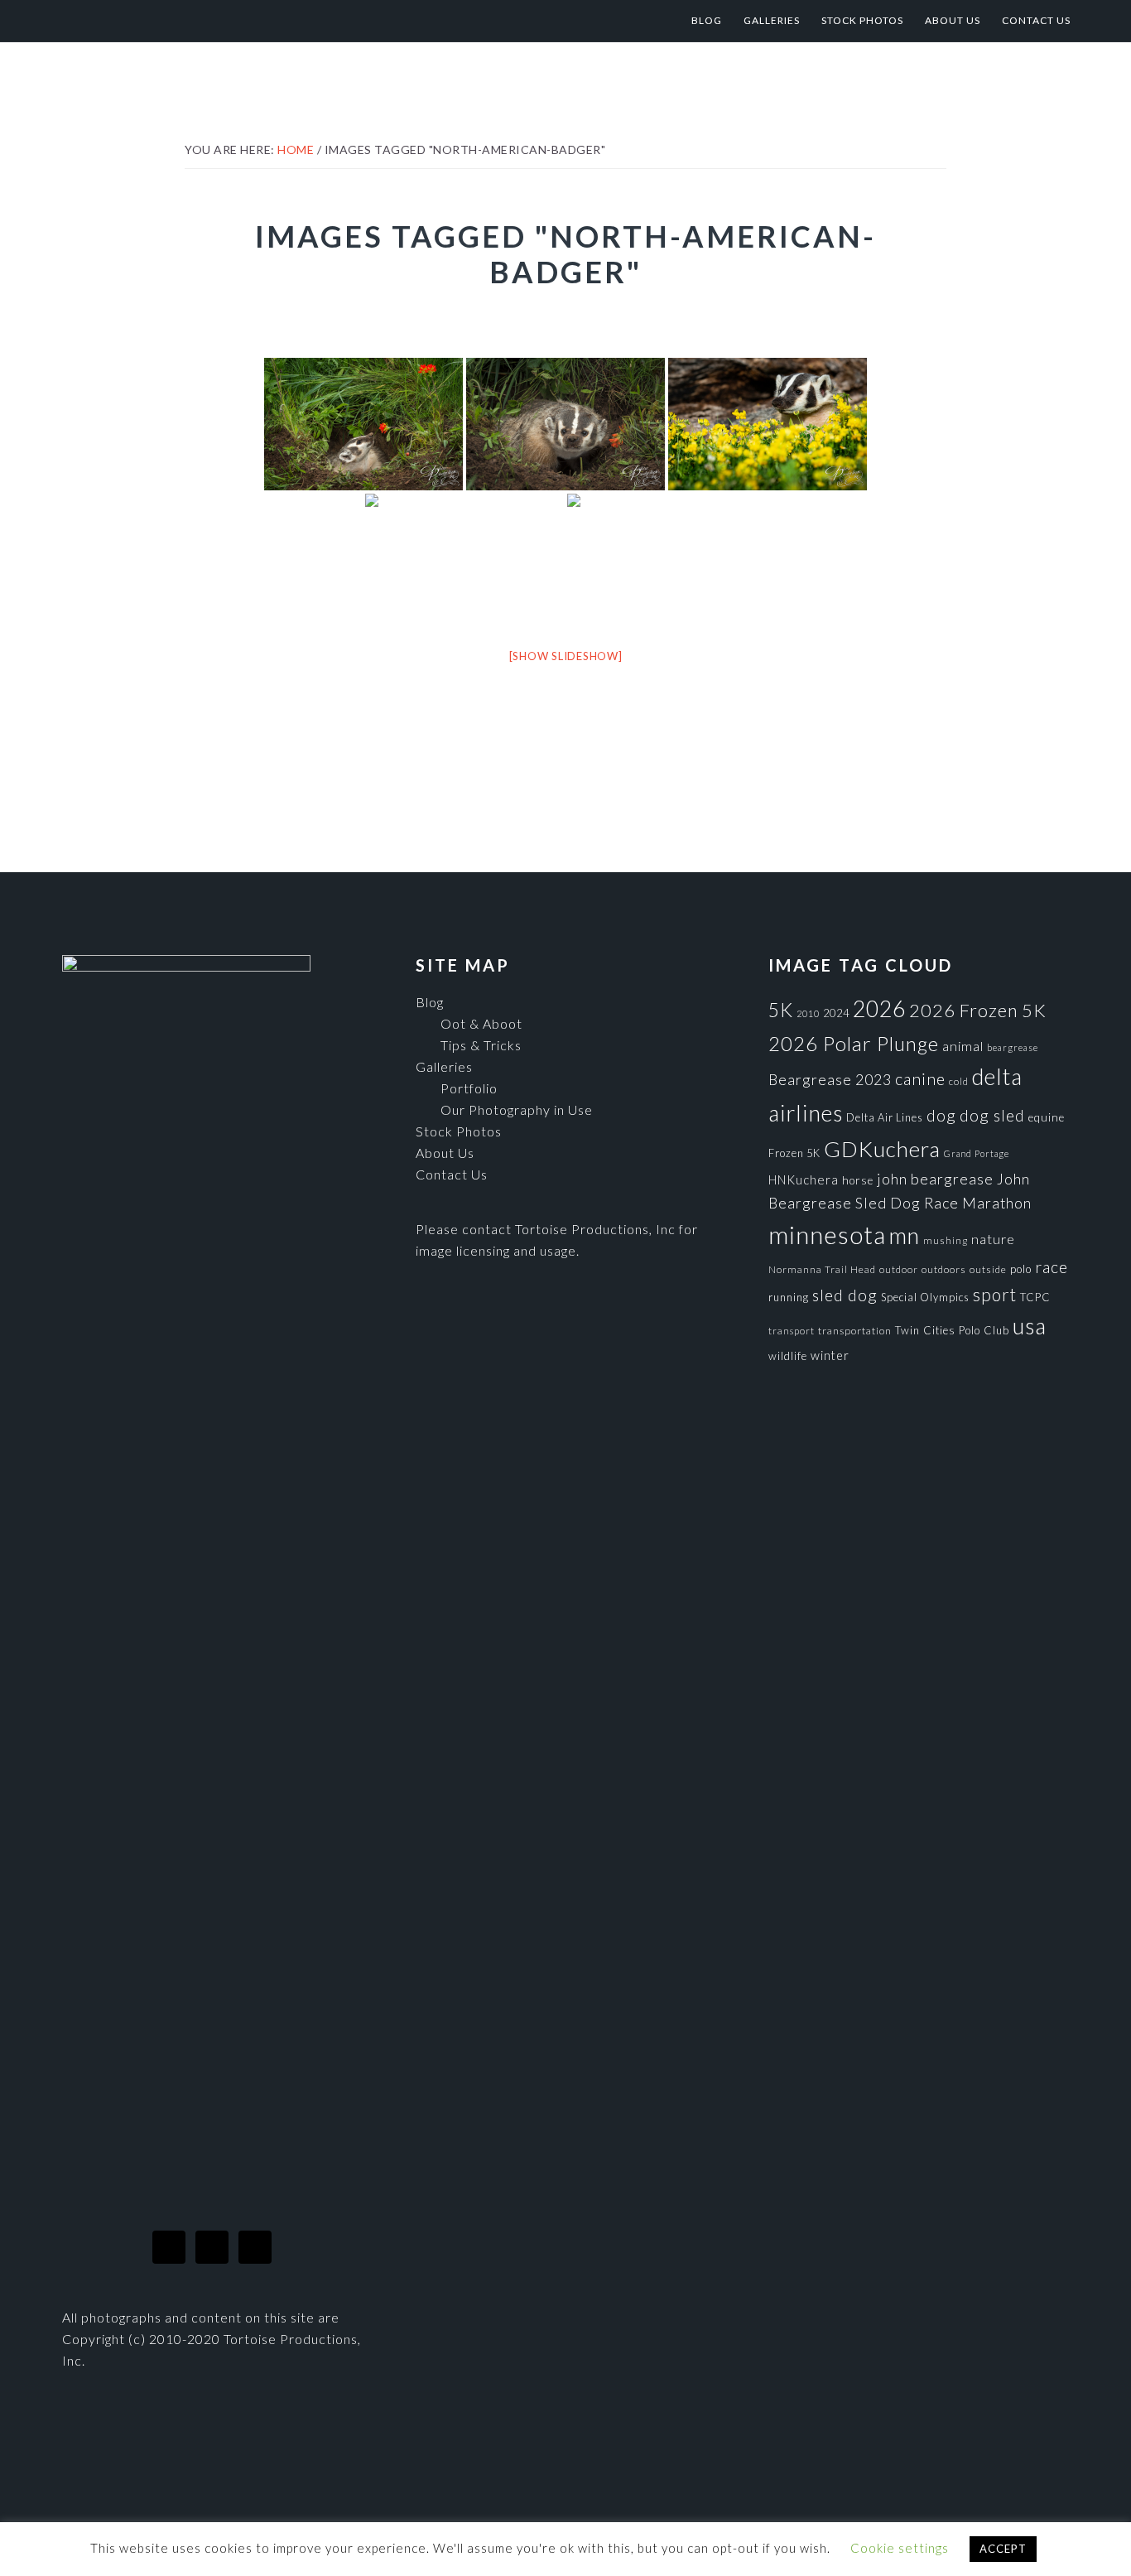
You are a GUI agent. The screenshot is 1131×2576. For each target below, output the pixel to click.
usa (1030, 1326)
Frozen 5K (794, 1153)
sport (995, 1294)
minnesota (827, 1235)
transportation (855, 1331)
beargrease (1013, 1047)
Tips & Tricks (481, 1045)
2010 (808, 1013)
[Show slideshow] (566, 656)
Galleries (444, 1066)
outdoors (944, 1269)
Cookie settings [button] (900, 2548)
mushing (946, 1240)
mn (905, 1235)
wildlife (788, 1356)
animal (963, 1046)
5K (781, 1010)
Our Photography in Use (517, 1110)
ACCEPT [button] (1003, 2549)
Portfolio (469, 1088)
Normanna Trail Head (822, 1269)
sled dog (845, 1295)
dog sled (992, 1115)
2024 (836, 1013)
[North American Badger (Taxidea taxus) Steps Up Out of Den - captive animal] (565, 424)
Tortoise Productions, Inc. (196, 21)
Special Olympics (925, 1297)
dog (941, 1115)
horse (858, 1180)
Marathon (997, 1203)
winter (830, 1356)
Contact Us (452, 1174)
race (1052, 1267)
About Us (445, 1153)
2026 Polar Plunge (854, 1043)
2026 (879, 1009)
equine (1047, 1117)
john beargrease (935, 1179)
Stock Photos (459, 1131)
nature (993, 1239)
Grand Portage (977, 1153)
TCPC (1035, 1297)
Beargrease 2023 (830, 1079)
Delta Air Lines (885, 1117)
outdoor (899, 1269)
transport (792, 1331)
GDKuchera (882, 1149)
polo (1021, 1269)
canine (920, 1078)
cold (959, 1081)
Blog (430, 1002)
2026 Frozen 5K (978, 1010)
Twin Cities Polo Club (952, 1330)
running (789, 1297)
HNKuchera (804, 1179)
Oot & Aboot (481, 1023)
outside (988, 1269)
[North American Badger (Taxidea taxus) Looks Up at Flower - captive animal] (363, 424)
